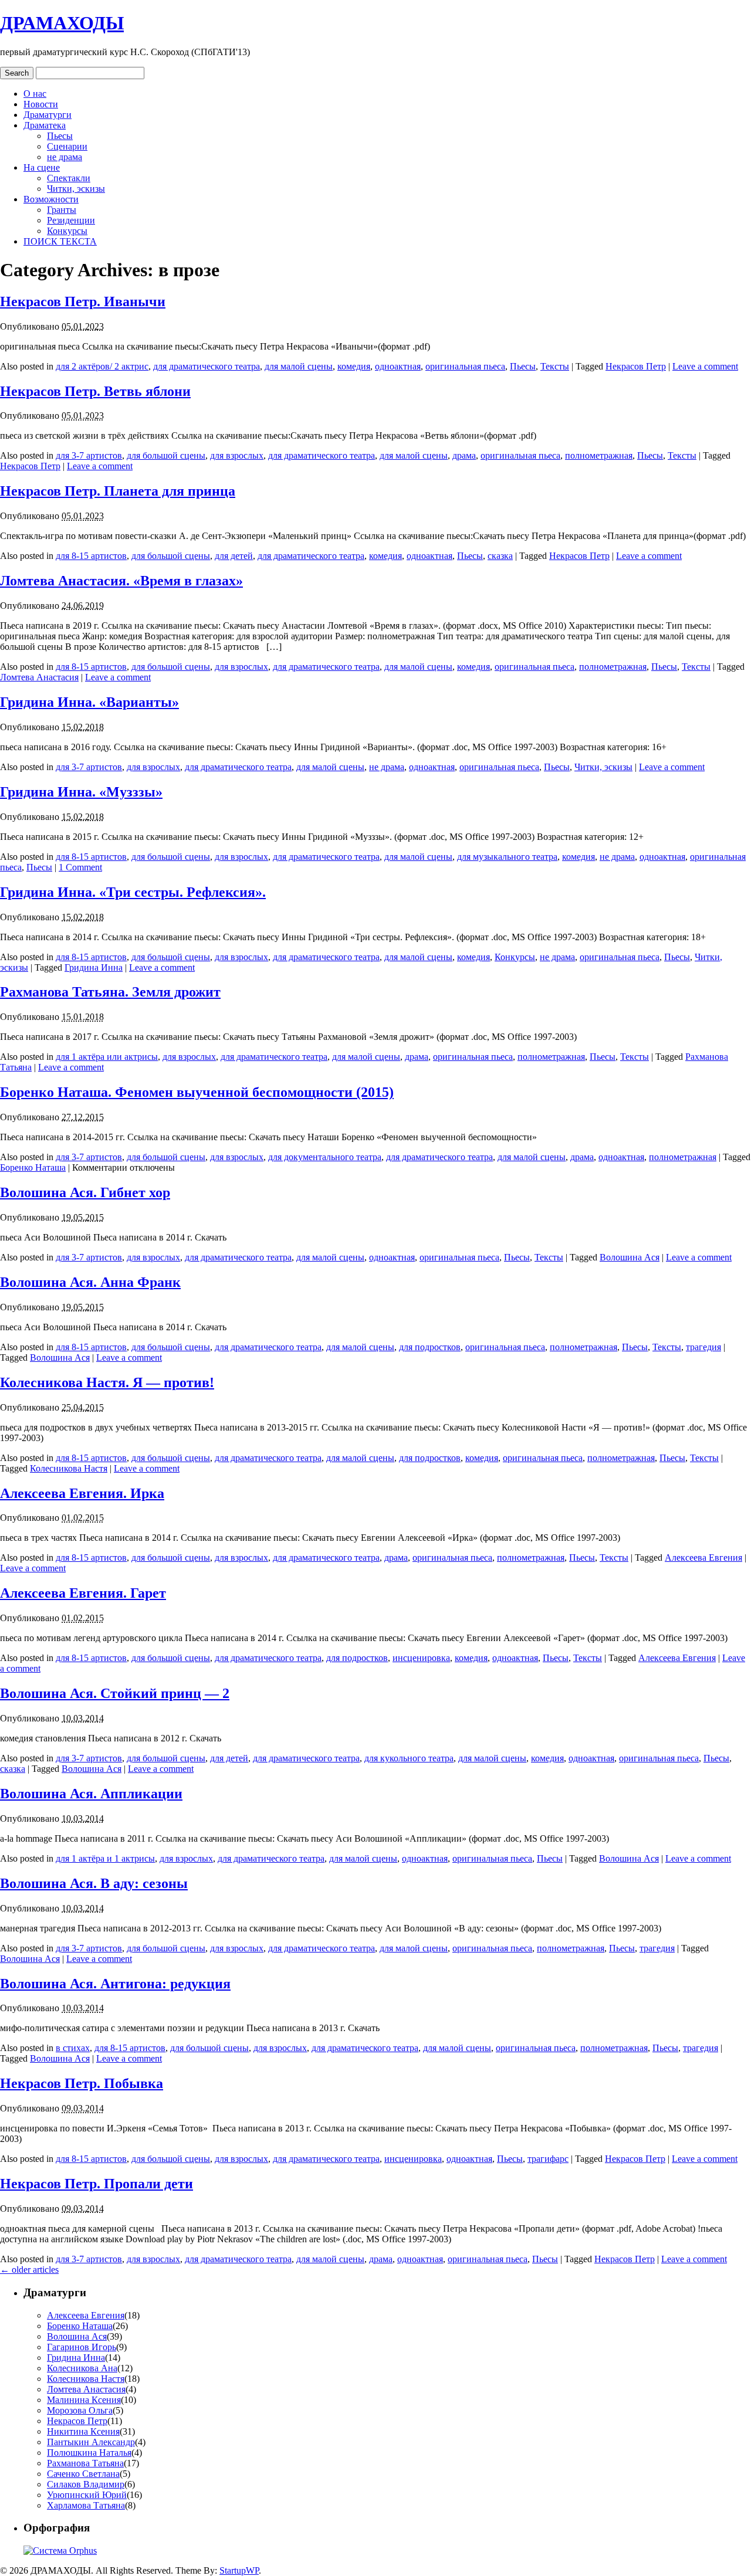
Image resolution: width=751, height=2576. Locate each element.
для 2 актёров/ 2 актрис (102, 366)
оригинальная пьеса (465, 366)
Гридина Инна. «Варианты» (89, 702)
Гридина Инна (94, 967)
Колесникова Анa (82, 2368)
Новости (41, 104)
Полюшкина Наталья (89, 2453)
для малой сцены (299, 366)
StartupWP (239, 2570)
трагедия (703, 1347)
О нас (35, 94)
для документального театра (325, 1157)
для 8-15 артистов (91, 556)
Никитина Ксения (83, 2431)
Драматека (45, 125)
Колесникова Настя (69, 1468)
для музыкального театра (507, 857)
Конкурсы (67, 231)
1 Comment (80, 867)
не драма (65, 157)
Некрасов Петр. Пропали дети (97, 2184)
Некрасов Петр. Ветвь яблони (95, 391)
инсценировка (421, 1658)
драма (464, 455)
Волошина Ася (630, 1257)
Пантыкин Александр (91, 2442)
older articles (29, 2270)
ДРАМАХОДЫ (62, 23)
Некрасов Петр (636, 366)
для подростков (430, 1347)
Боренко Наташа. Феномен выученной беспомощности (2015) (197, 1092)
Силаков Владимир (86, 2484)
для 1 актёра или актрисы (107, 1057)
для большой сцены (166, 455)
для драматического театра (207, 366)
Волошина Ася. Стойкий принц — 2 (115, 1693)
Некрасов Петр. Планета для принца (118, 491)
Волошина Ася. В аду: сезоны (94, 1883)
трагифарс (548, 2159)
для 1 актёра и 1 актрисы (105, 1858)
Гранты (62, 210)
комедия (354, 366)
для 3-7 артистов (89, 455)
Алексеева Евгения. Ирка (82, 1493)
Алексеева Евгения (703, 1558)
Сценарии (67, 146)
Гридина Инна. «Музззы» (81, 792)
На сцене (42, 167)
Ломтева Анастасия (39, 677)
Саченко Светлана (83, 2474)
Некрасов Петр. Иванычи (83, 301)
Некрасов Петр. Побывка (82, 2083)
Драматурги (48, 115)
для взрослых (237, 455)
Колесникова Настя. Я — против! (107, 1382)
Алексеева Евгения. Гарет (83, 1593)
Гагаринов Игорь (82, 2347)
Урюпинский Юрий (87, 2495)
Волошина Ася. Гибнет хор (85, 1192)
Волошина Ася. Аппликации (91, 1794)
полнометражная (599, 455)
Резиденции (71, 220)
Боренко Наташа (33, 1167)
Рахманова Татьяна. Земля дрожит (110, 992)
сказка (500, 556)
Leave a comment (705, 366)
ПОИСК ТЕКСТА (60, 241)
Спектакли (69, 178)
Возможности (51, 199)
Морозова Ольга (80, 2410)
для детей (234, 556)
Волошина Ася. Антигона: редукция (115, 1984)
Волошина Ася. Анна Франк (90, 1282)
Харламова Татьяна (86, 2505)
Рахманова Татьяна (85, 2463)
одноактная (398, 366)
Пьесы (60, 136)
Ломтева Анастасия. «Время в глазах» (121, 581)
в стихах (73, 2048)
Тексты (555, 366)
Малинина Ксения (84, 2400)
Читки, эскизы (76, 189)
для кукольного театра (409, 1758)
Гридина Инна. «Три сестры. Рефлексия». (133, 892)
